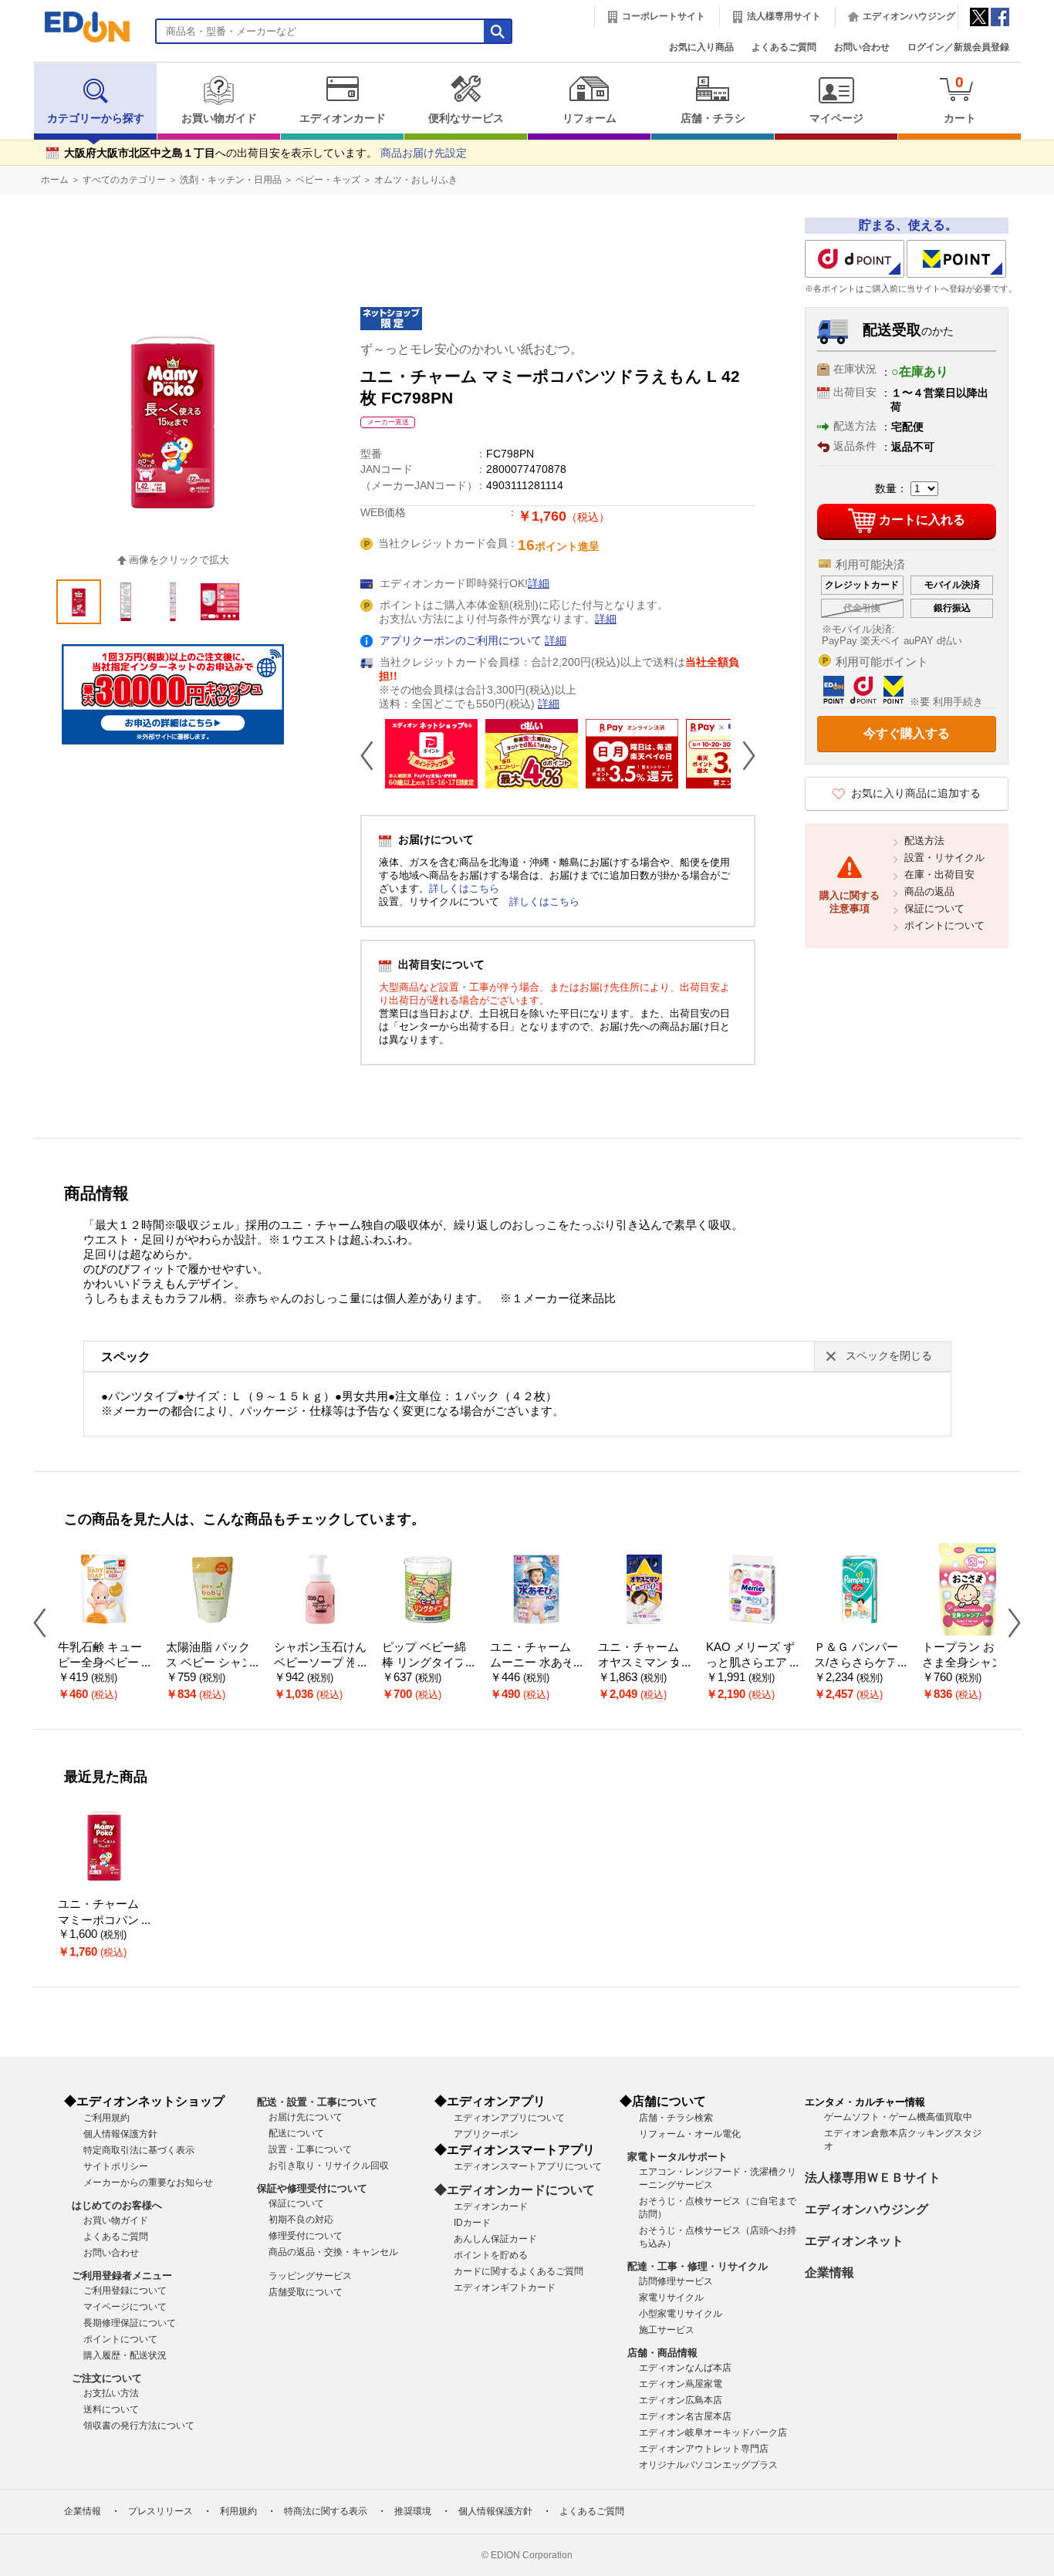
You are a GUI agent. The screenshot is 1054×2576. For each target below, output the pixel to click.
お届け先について (306, 2117)
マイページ (836, 118)
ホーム (55, 180)
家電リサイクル (671, 2297)
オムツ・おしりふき (416, 180)
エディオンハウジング (909, 16)
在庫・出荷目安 (939, 874)
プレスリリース (160, 2511)
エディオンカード (343, 118)
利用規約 (238, 2511)
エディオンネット (854, 2241)
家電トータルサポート (677, 2157)
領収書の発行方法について (139, 2426)
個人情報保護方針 (120, 2134)
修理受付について (306, 2236)
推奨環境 (413, 2511)
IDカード (472, 2223)
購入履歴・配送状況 (125, 2355)
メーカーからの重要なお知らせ (148, 2183)
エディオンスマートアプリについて (528, 2166)
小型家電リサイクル (681, 2314)
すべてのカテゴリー (124, 180)
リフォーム (589, 118)
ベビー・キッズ (328, 180)
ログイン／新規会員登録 (958, 47)
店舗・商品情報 (662, 2353)
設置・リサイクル (944, 858)
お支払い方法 (111, 2393)
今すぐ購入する (907, 733)
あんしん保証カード (495, 2239)
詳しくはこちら (464, 888)
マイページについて (125, 2307)
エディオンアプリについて (509, 2118)
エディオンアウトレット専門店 (704, 2449)
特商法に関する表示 (326, 2511)
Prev (373, 755)
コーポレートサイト (664, 16)
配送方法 (924, 841)
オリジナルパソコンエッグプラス (708, 2465)
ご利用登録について (125, 2291)
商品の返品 (929, 891)
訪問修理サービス (676, 2281)
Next (743, 755)
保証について (934, 908)
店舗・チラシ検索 (676, 2118)
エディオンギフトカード (505, 2287)
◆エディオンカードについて (515, 2190)
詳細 (539, 584)
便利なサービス (466, 118)
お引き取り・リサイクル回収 (329, 2166)
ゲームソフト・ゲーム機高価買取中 (898, 2117)
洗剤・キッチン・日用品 (231, 180)
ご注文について (107, 2378)
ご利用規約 (106, 2118)
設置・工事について (310, 2149)
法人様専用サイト (784, 16)
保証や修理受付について (312, 2188)
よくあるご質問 (784, 47)
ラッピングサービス (310, 2276)
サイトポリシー (116, 2166)
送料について (111, 2409)
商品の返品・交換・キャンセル (333, 2252)
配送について (296, 2133)
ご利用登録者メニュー (122, 2276)
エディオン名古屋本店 (685, 2416)
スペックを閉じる (889, 1356)
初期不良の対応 (301, 2220)
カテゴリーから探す (96, 118)
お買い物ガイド (219, 118)
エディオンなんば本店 (685, 2368)
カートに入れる (922, 520)
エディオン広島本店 (681, 2400)
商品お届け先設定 (424, 153)
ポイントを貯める (491, 2255)
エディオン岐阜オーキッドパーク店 (713, 2433)
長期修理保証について (130, 2323)
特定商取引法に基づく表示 (139, 2150)
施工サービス (667, 2330)
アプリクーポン (486, 2134)
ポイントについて (944, 925)
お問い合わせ (862, 47)
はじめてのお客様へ (117, 2205)
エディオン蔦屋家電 (681, 2384)
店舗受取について (306, 2292)
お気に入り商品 (701, 47)
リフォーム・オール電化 (690, 2134)
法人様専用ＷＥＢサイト (873, 2178)
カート (960, 99)
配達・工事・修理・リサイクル (698, 2266)
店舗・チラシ (713, 118)
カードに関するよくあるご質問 (519, 2271)
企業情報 (829, 2272)
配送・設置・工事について (317, 2102)
